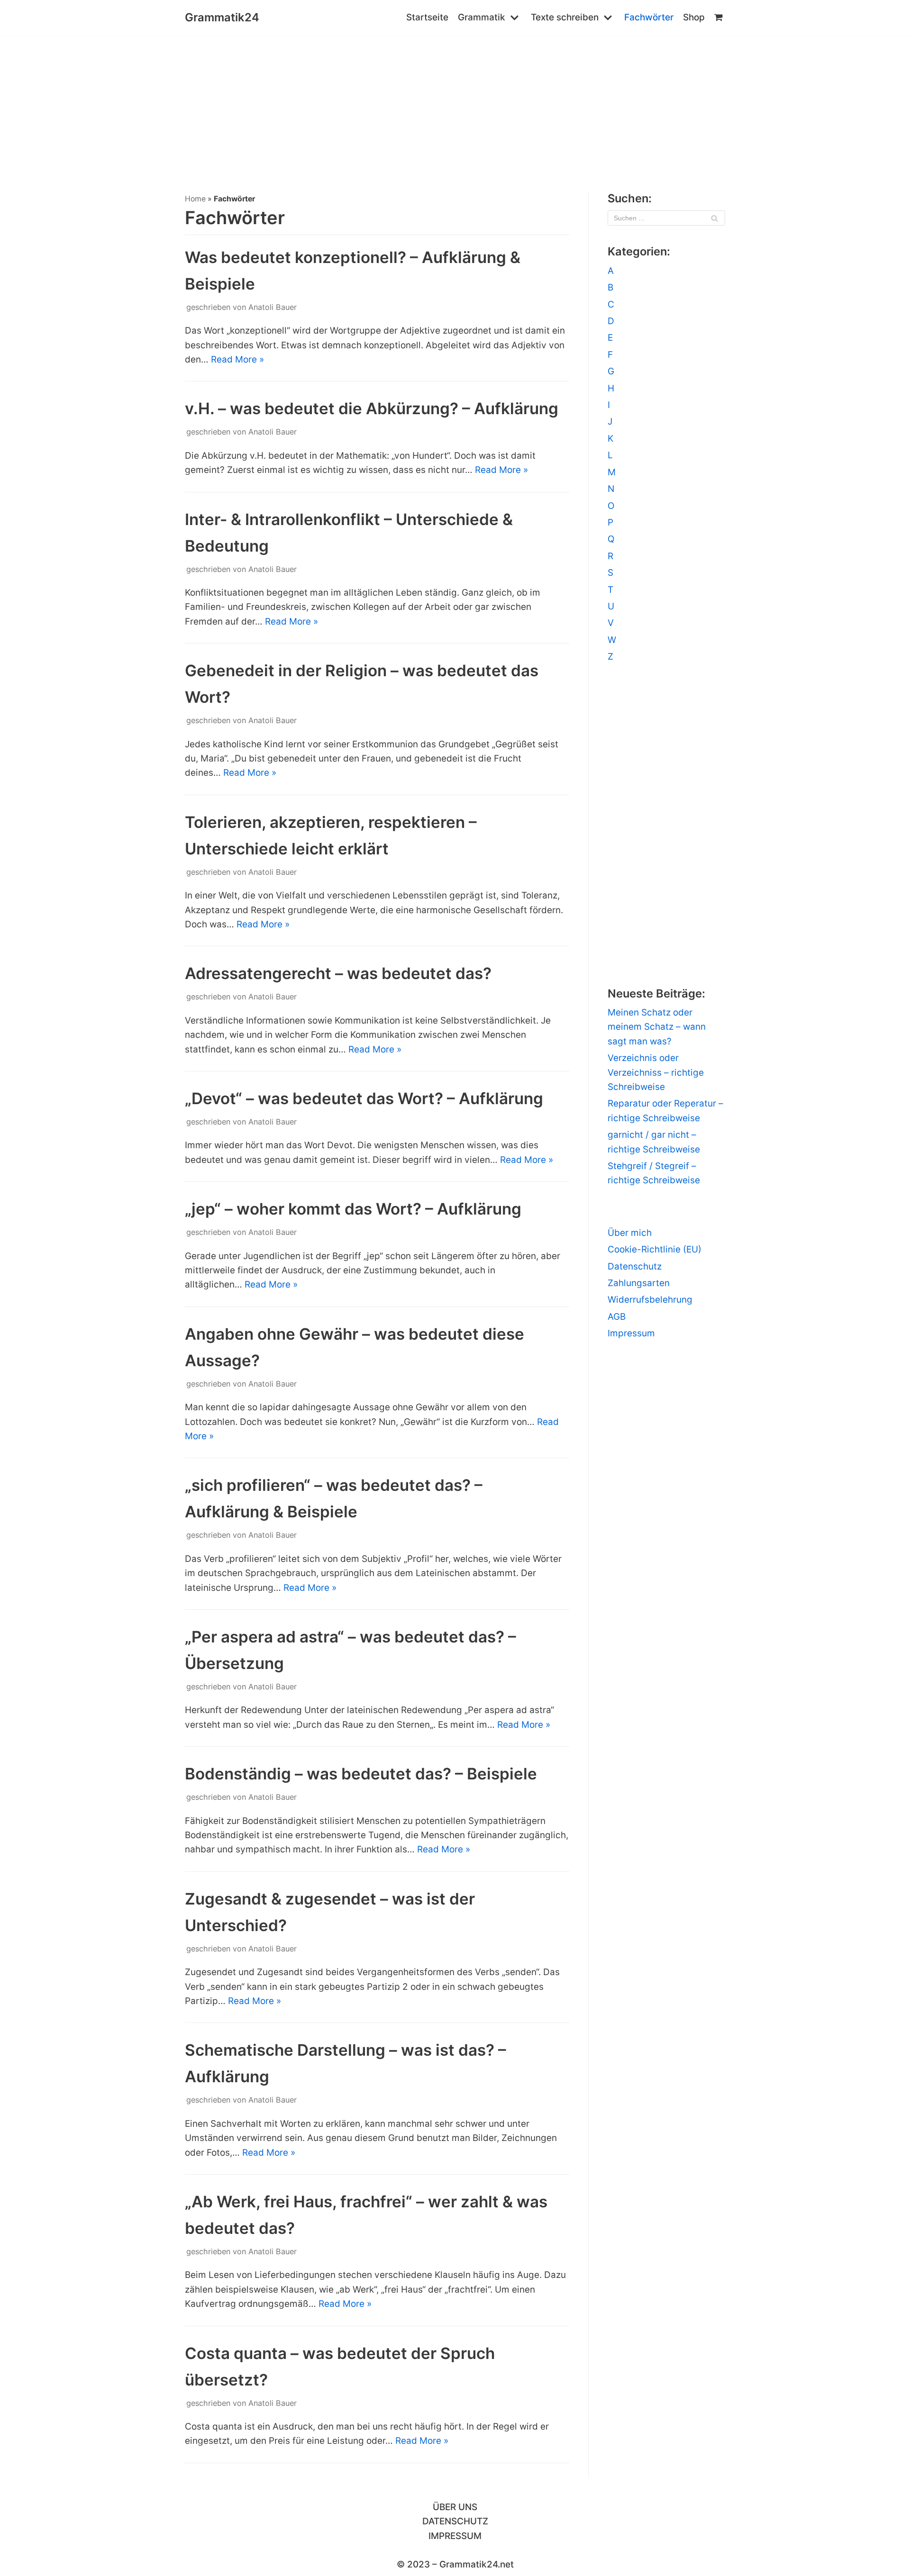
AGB (617, 1317)
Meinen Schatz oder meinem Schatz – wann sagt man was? (657, 1027)
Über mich (630, 1233)
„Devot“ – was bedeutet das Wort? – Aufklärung (364, 1098)
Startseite (427, 17)
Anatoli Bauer (273, 307)
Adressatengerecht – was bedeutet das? (338, 973)
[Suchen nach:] (666, 218)
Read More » (237, 359)
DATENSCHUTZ (455, 2521)
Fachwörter (649, 17)
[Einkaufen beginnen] (720, 18)
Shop (694, 17)
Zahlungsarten (639, 1283)
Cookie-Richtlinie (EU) (655, 1249)
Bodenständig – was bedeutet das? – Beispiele (361, 1774)
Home (195, 199)
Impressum (631, 1333)
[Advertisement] (455, 106)
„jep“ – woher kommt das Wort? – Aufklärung (353, 1209)
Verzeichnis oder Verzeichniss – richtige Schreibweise (656, 1072)
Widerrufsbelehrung (650, 1300)
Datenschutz (635, 1266)
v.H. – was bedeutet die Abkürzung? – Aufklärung (372, 408)
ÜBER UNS (455, 2507)
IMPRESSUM (455, 2536)
